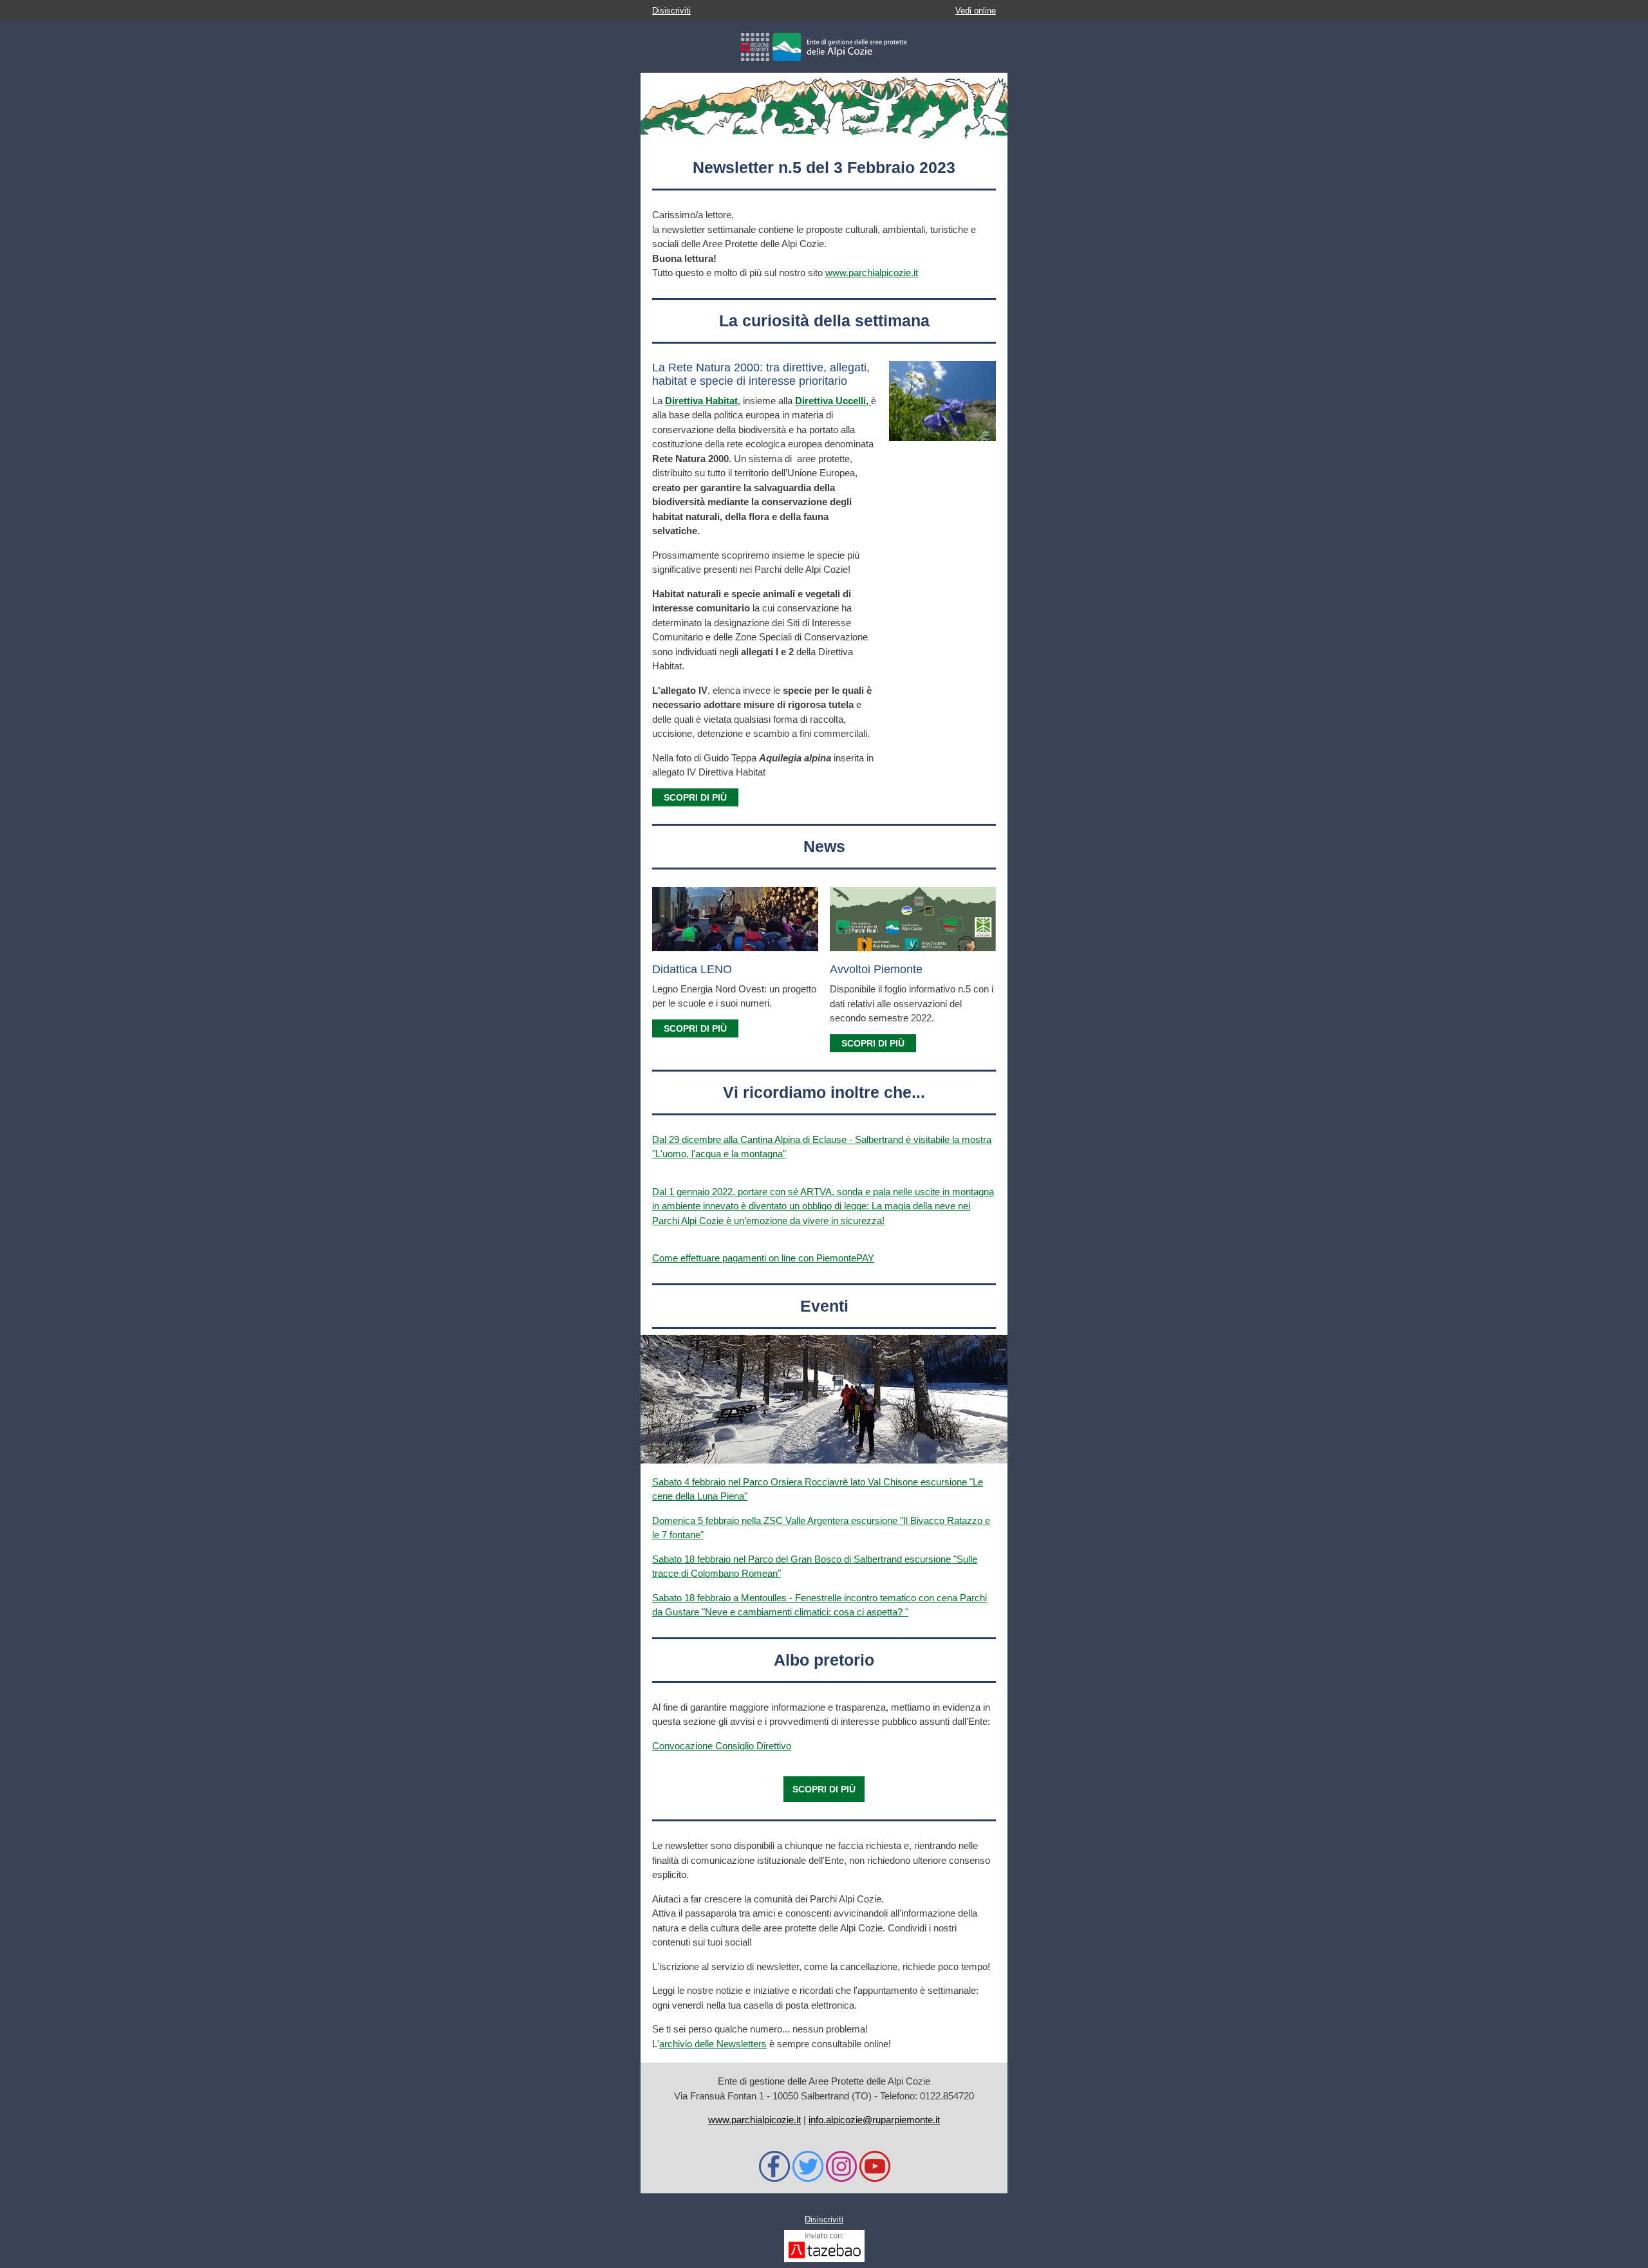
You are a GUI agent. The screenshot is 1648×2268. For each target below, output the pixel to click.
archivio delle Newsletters (713, 2044)
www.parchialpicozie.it (872, 273)
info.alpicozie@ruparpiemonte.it (874, 2120)
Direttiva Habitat (701, 401)
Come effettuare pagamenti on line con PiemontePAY (763, 1258)
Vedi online (976, 11)
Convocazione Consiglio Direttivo (722, 1746)
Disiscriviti (671, 11)
